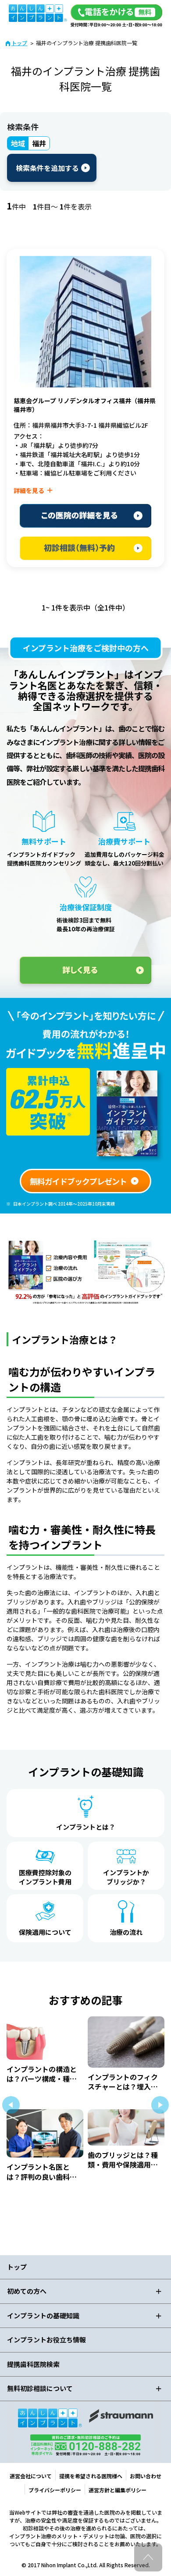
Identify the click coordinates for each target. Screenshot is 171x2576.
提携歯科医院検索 (33, 2364)
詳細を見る (29, 490)
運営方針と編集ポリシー (118, 2490)
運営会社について (31, 2476)
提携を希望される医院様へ (91, 2476)
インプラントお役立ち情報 (46, 2340)
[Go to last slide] (11, 2105)
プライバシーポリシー (55, 2490)
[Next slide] (160, 2105)
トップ (19, 43)
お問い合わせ (146, 2476)
